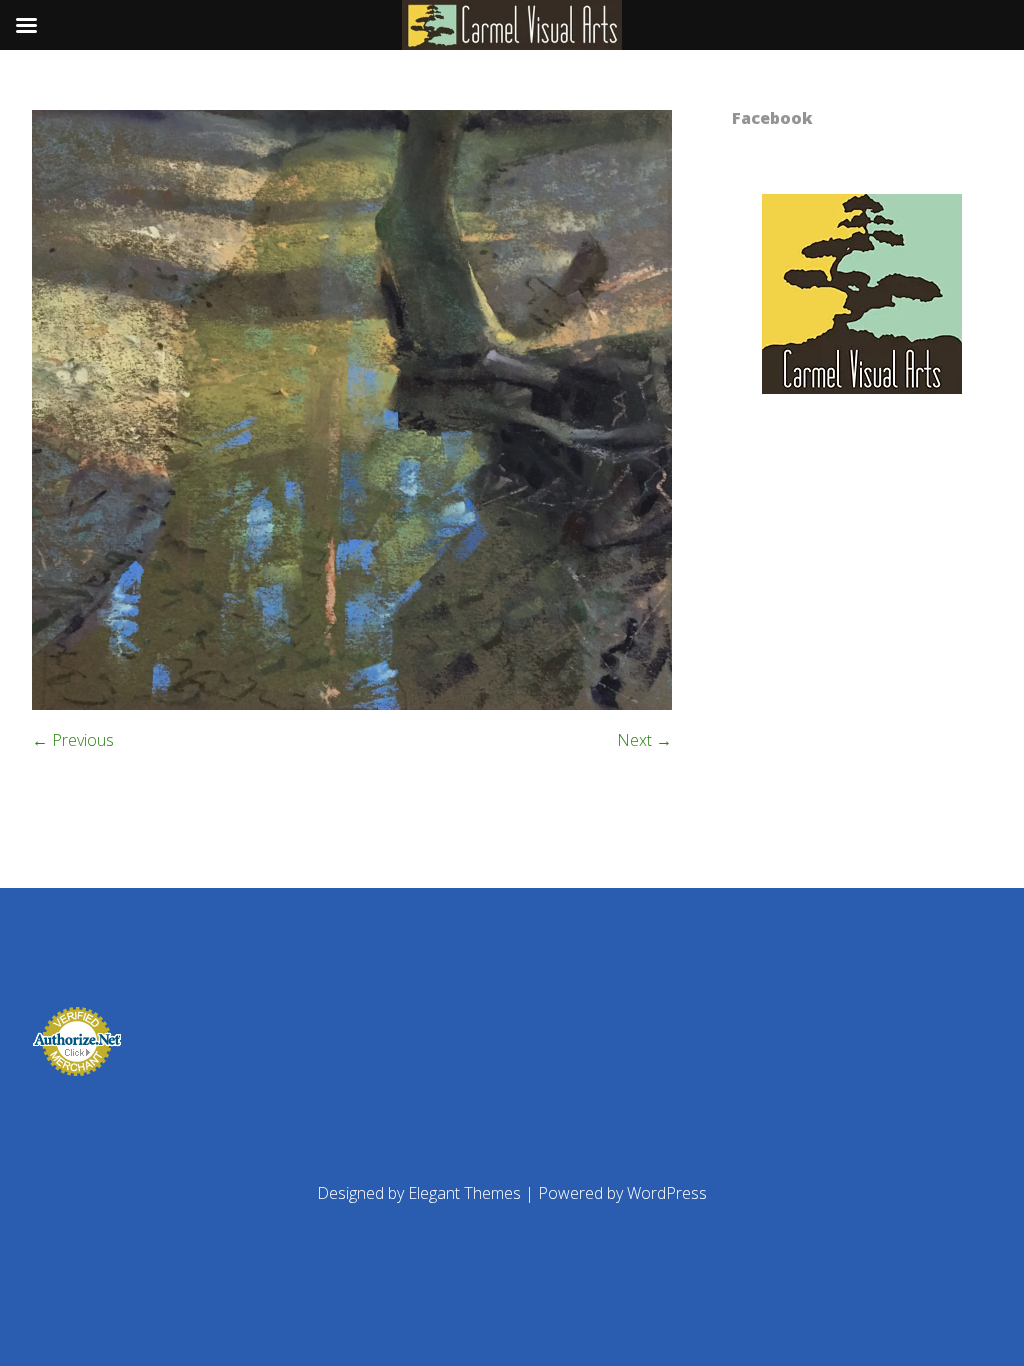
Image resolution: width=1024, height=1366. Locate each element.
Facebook (772, 118)
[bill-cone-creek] (352, 704)
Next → (644, 740)
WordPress (667, 1193)
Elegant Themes (464, 1193)
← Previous (73, 740)
